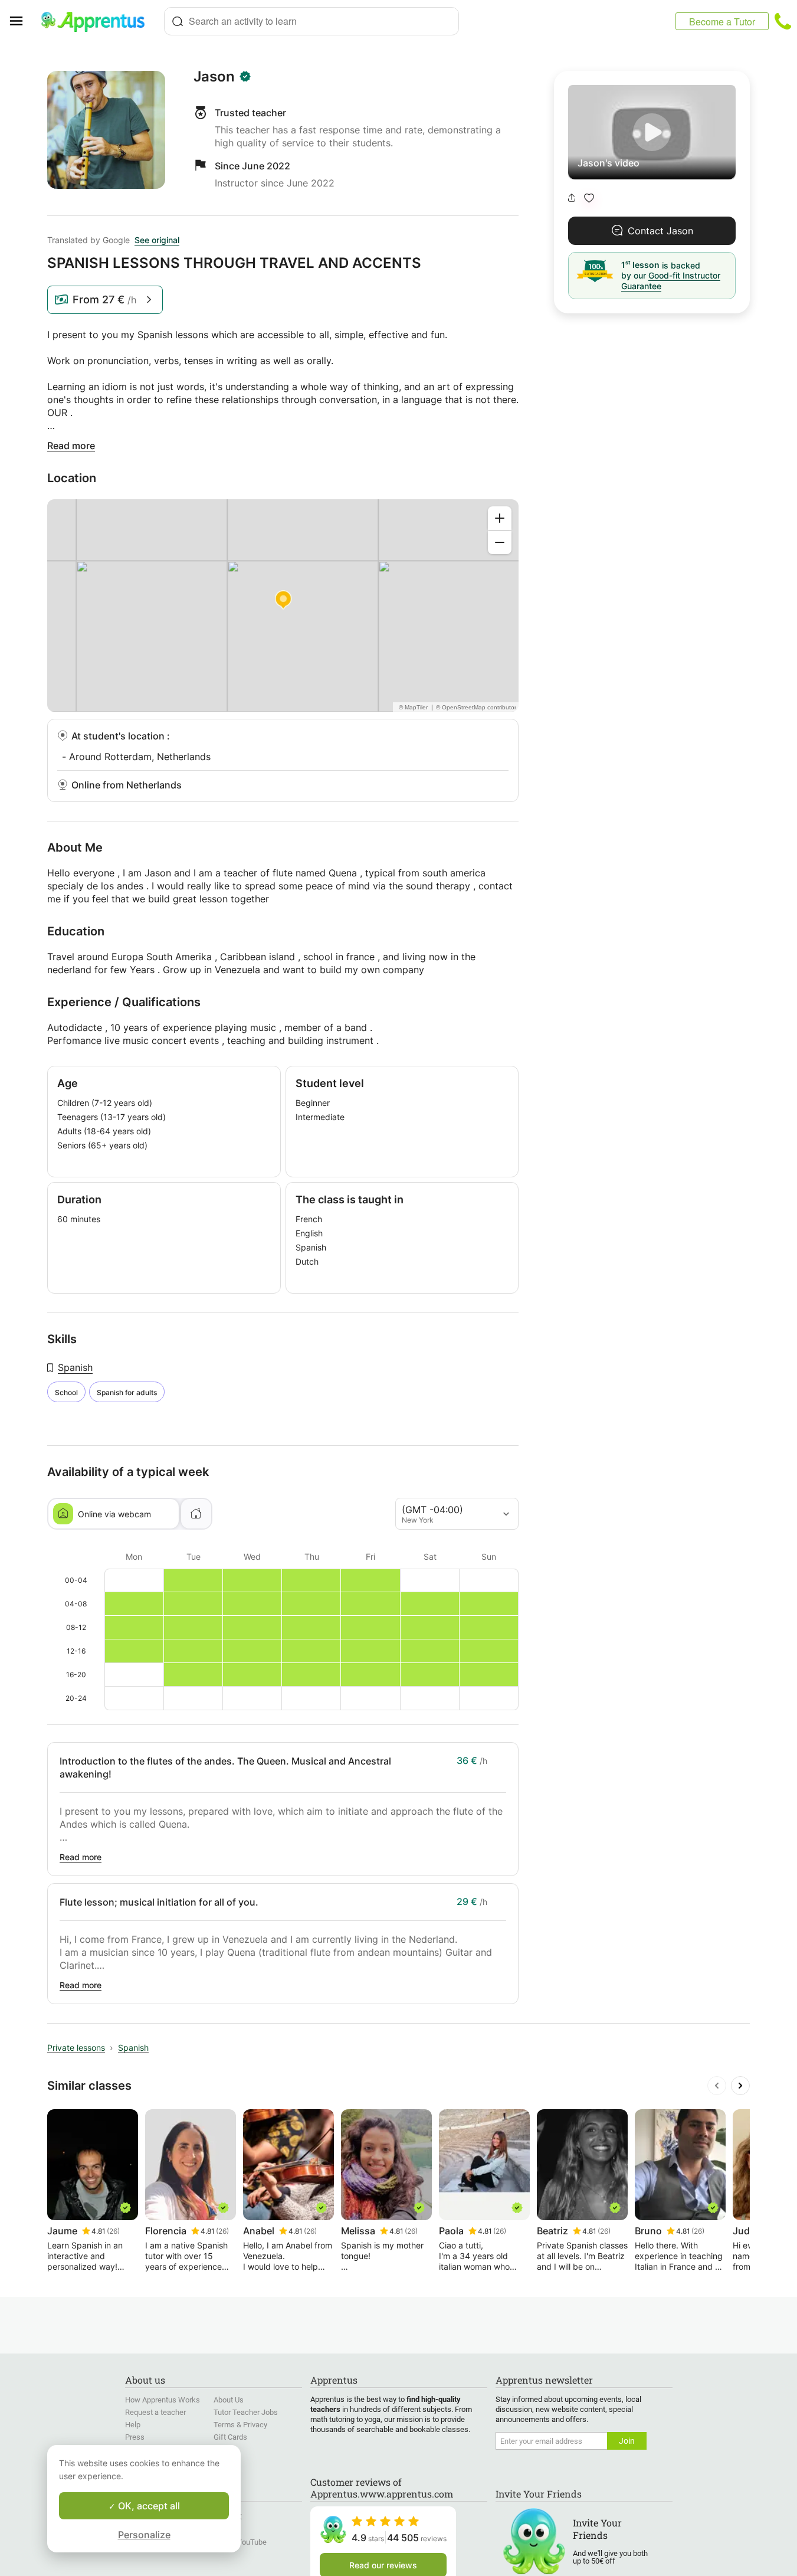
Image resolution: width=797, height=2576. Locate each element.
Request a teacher (155, 2412)
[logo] (98, 21)
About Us (229, 2400)
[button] (589, 198)
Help (133, 2425)
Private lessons (76, 2048)
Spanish (75, 1367)
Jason (214, 77)
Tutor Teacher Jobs (246, 2412)
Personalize (144, 2535)
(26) (113, 2231)
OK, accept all (148, 2506)
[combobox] (311, 21)
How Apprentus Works (163, 2400)
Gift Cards (230, 2437)
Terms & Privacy (240, 2425)
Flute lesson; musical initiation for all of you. (159, 1902)
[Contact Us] (783, 21)
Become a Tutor (722, 22)
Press (135, 2437)
